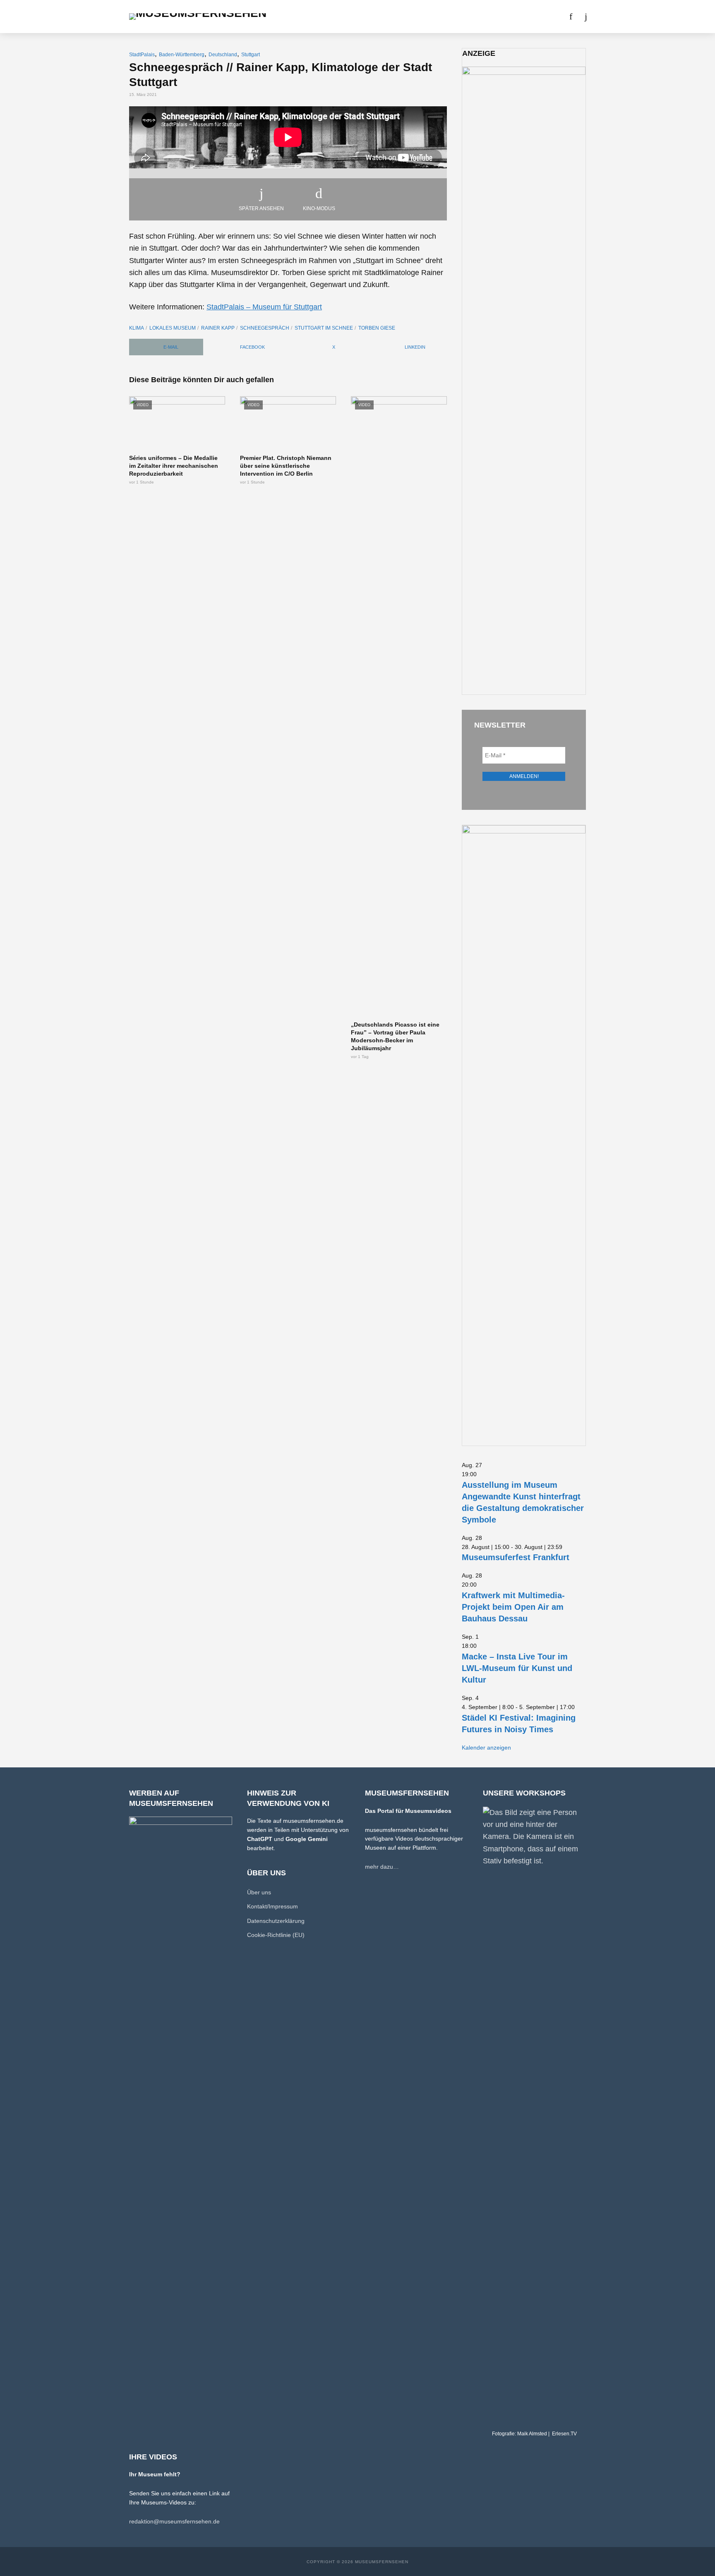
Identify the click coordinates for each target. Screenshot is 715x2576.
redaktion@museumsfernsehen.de (174, 2521)
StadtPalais (142, 55)
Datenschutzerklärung (276, 1921)
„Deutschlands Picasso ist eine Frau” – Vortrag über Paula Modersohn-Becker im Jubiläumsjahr (395, 1036)
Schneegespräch (265, 328)
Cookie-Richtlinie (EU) (276, 1935)
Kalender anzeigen (486, 1748)
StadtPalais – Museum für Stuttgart (264, 307)
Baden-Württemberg (182, 55)
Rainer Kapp (218, 328)
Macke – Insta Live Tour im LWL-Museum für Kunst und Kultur (517, 1668)
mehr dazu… (382, 1867)
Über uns (463, 17)
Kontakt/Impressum (272, 1906)
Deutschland (223, 55)
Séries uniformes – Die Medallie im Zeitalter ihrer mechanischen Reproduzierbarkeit (174, 466)
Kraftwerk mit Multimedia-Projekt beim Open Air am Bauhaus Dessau (513, 1607)
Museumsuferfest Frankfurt (516, 1557)
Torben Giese (377, 328)
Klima (137, 328)
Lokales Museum (173, 328)
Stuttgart (251, 55)
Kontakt (500, 17)
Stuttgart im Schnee (324, 328)
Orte (347, 17)
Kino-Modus (319, 208)
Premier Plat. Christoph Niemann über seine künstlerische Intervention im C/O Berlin (286, 466)
